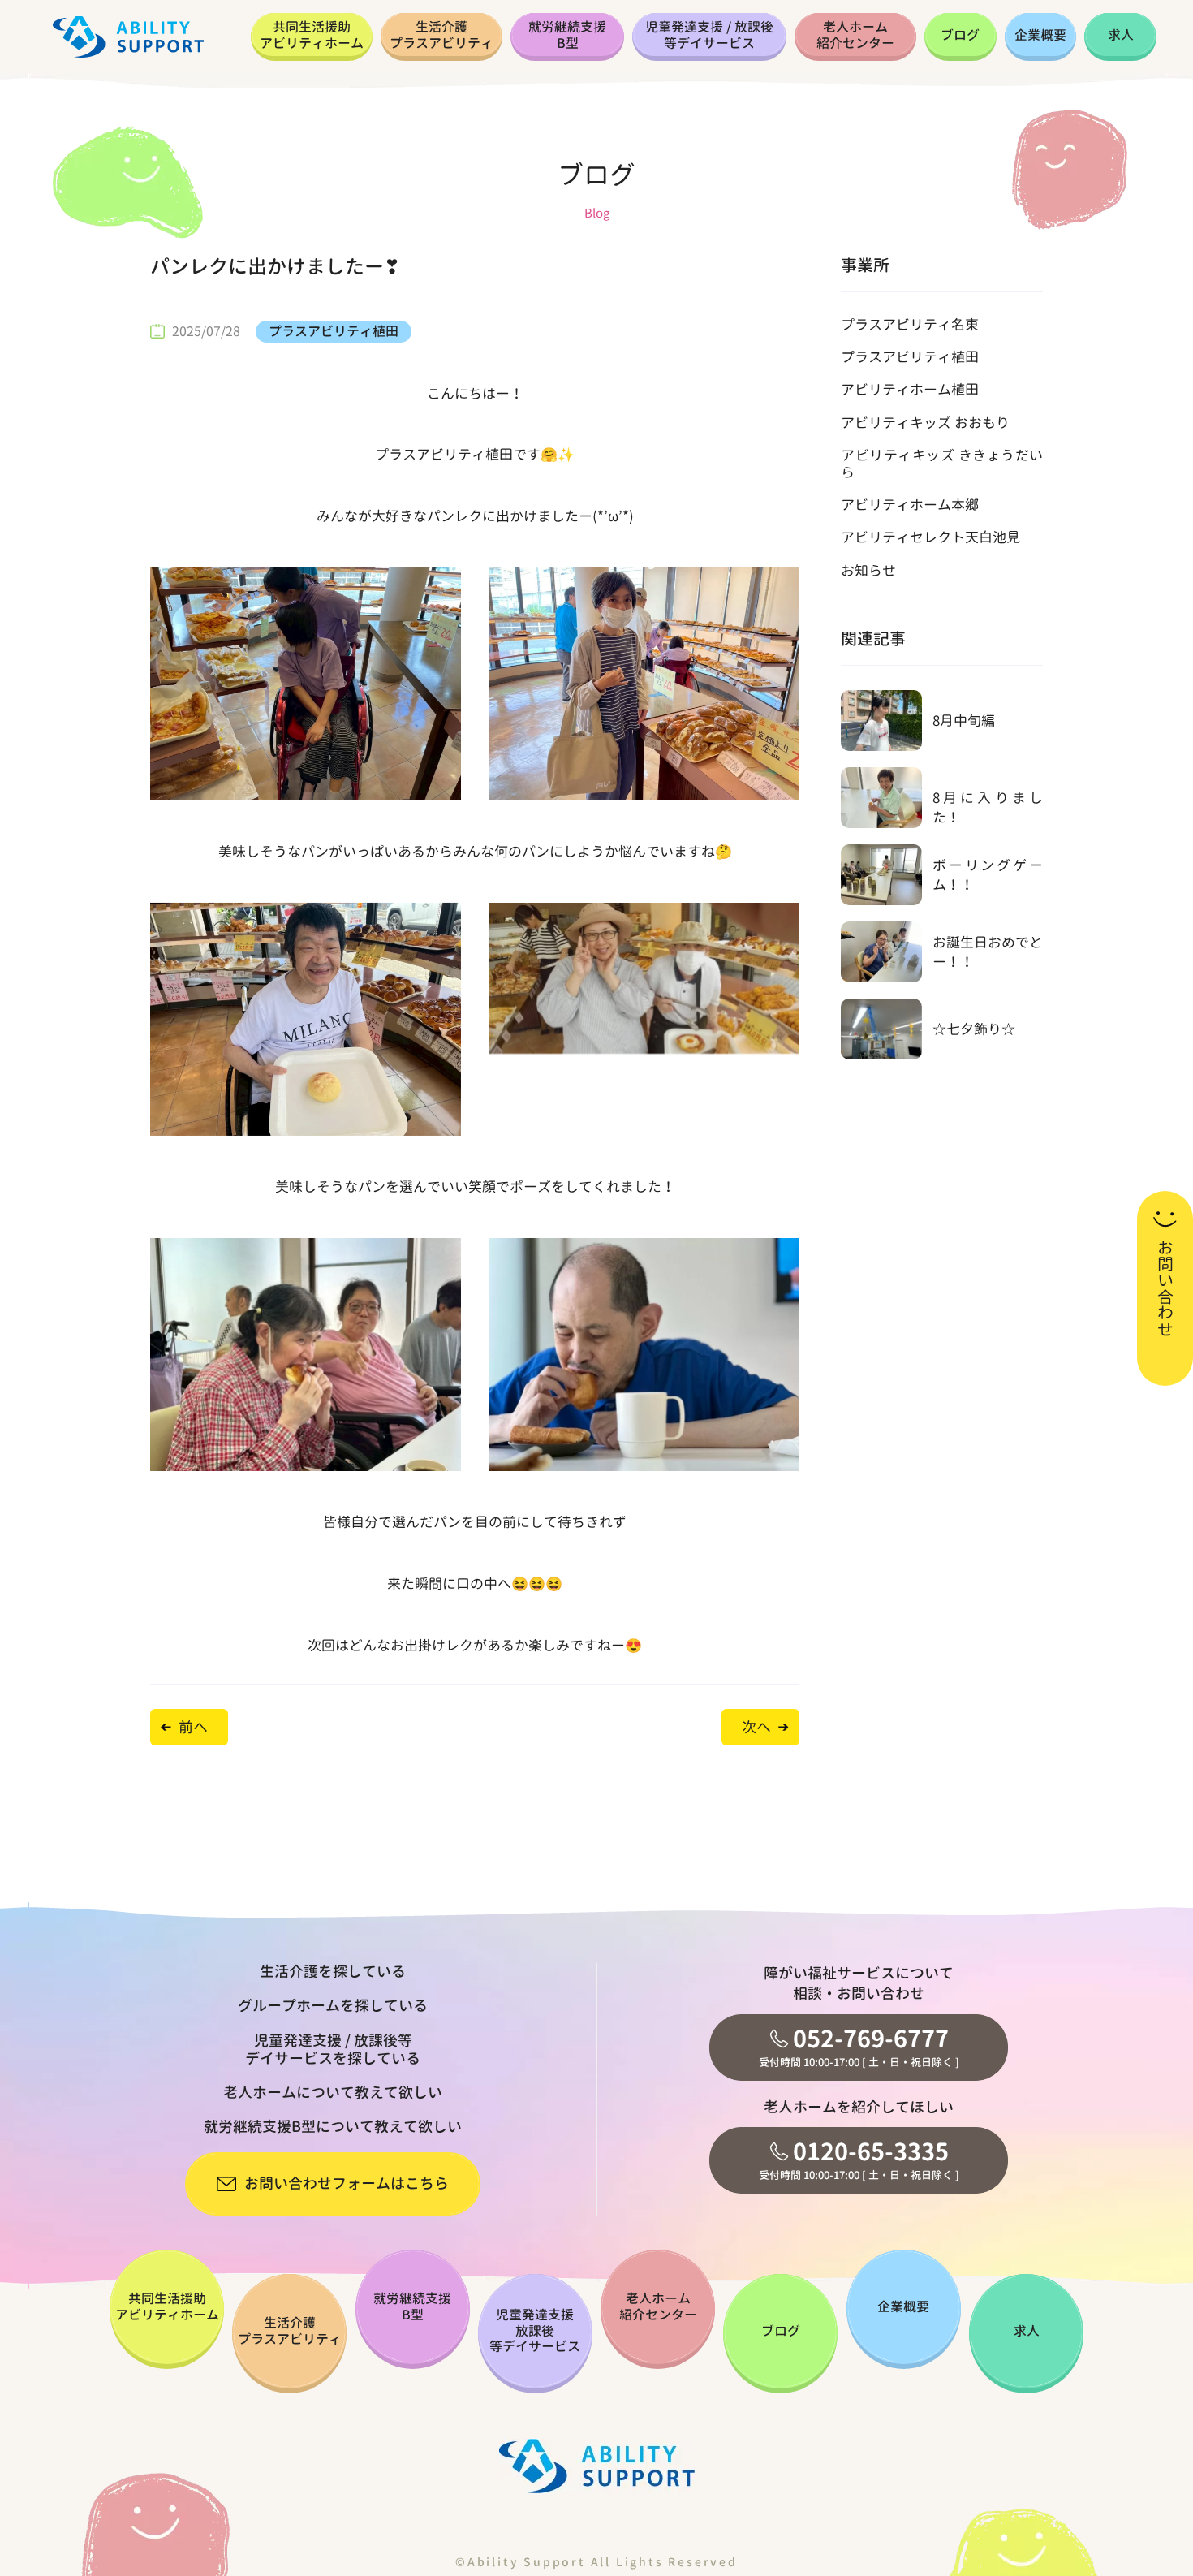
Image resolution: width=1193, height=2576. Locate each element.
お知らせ (868, 570)
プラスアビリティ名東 (910, 324)
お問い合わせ (1165, 1288)
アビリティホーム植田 (910, 389)
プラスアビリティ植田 (334, 331)
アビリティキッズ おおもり (925, 423)
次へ (756, 1727)
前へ (193, 1727)
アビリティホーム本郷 (910, 505)
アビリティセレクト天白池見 (930, 537)
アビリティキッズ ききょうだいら (942, 463)
